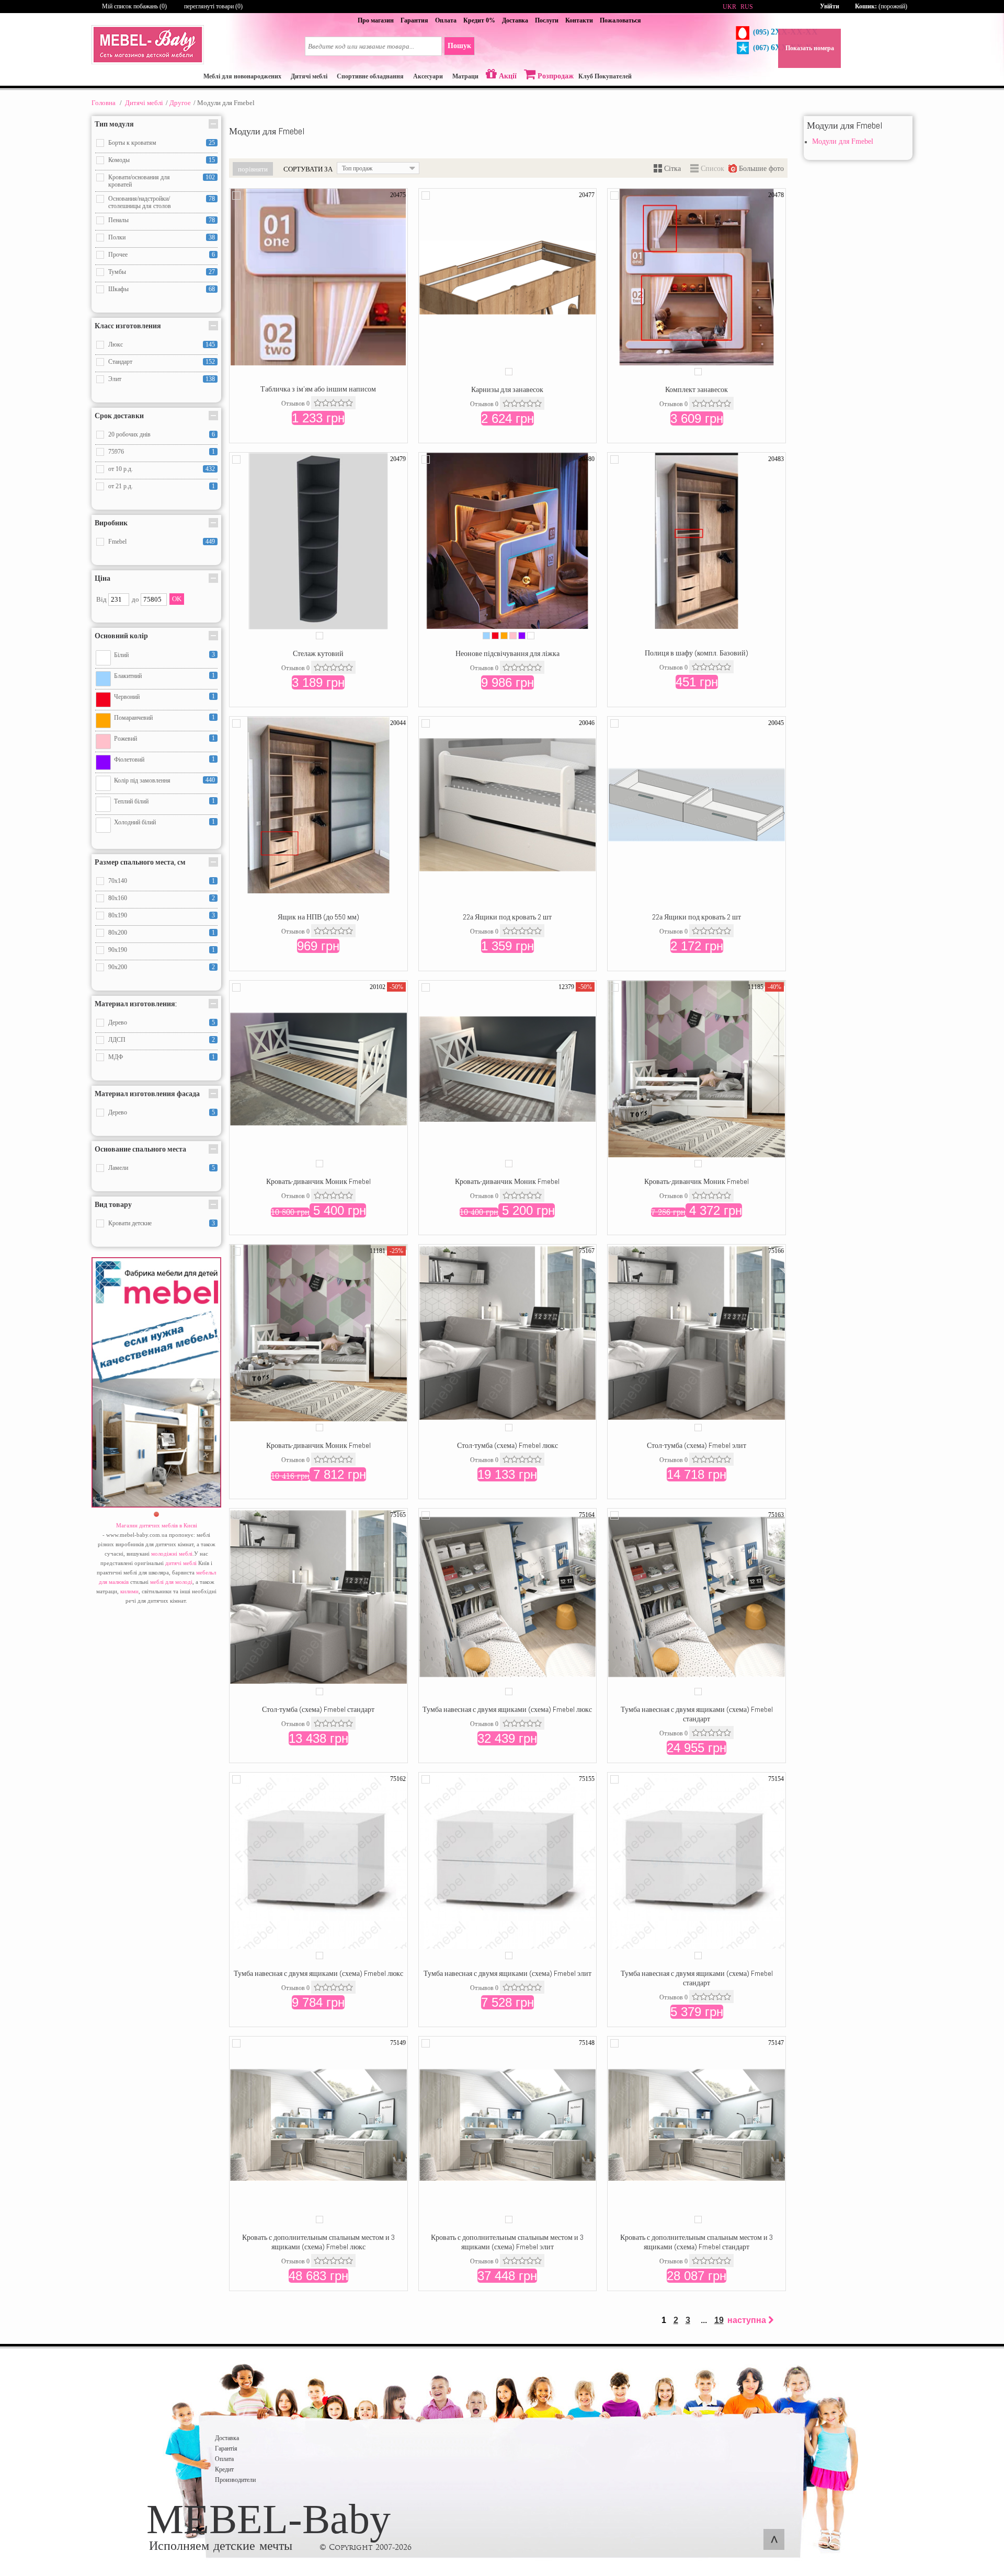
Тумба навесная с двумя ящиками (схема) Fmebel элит (507, 1973)
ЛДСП (117, 1040)
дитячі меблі (181, 1563)
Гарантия (414, 20)
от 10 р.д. (121, 469)
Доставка (515, 20)
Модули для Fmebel (843, 141)
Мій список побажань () (134, 6)
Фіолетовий (129, 760)
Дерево (118, 1022)
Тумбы (117, 272)
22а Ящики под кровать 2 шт (507, 917)
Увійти (830, 6)
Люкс (116, 344)
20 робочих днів (129, 434)
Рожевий (125, 739)
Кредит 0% (479, 20)
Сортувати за (308, 169)
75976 (116, 452)
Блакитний (128, 676)
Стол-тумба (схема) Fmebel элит (697, 1445)
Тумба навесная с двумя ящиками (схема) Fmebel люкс (507, 1709)
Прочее (118, 255)
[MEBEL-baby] (148, 62)
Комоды (119, 160)
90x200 (118, 967)
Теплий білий (131, 801)
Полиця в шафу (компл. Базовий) (697, 653)
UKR (729, 7)
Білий (121, 655)
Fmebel (117, 542)
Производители (235, 2480)
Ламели (118, 1168)
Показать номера (810, 48)
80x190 (118, 915)
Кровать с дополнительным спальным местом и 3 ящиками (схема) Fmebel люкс (318, 2242)
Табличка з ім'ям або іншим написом (318, 389)
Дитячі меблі (144, 103)
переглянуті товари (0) (213, 6)
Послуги (547, 20)
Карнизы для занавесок (507, 389)
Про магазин (376, 20)
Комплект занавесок (697, 389)
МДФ (116, 1057)
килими (129, 1591)
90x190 (118, 950)
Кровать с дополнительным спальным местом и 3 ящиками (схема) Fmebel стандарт (697, 2242)
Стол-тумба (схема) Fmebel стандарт (318, 1709)
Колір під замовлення (142, 780)
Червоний (127, 697)
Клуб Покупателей (605, 76)
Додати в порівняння (236, 195)
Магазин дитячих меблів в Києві (157, 1525)
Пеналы (118, 220)
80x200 (118, 933)
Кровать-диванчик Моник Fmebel (318, 1181)
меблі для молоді (171, 1582)
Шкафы (118, 289)
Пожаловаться (620, 20)
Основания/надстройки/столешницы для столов (140, 202)
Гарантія (226, 2448)
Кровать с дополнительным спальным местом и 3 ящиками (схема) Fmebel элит (507, 2242)
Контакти (579, 20)
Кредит (224, 2469)
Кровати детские (130, 1223)
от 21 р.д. (121, 486)
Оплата (446, 20)
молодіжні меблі (172, 1554)
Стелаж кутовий (318, 653)
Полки (117, 237)
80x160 (118, 898)
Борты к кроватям (132, 143)
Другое (180, 103)
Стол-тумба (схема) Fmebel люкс (507, 1445)
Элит (115, 379)
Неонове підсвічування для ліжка (507, 653)
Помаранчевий (133, 718)
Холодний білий (135, 822)
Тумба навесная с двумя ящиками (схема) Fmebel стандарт (697, 1714)
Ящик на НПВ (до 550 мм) (318, 917)
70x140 (118, 881)
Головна (104, 103)
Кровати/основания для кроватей (139, 181)
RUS (747, 7)
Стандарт (120, 362)
